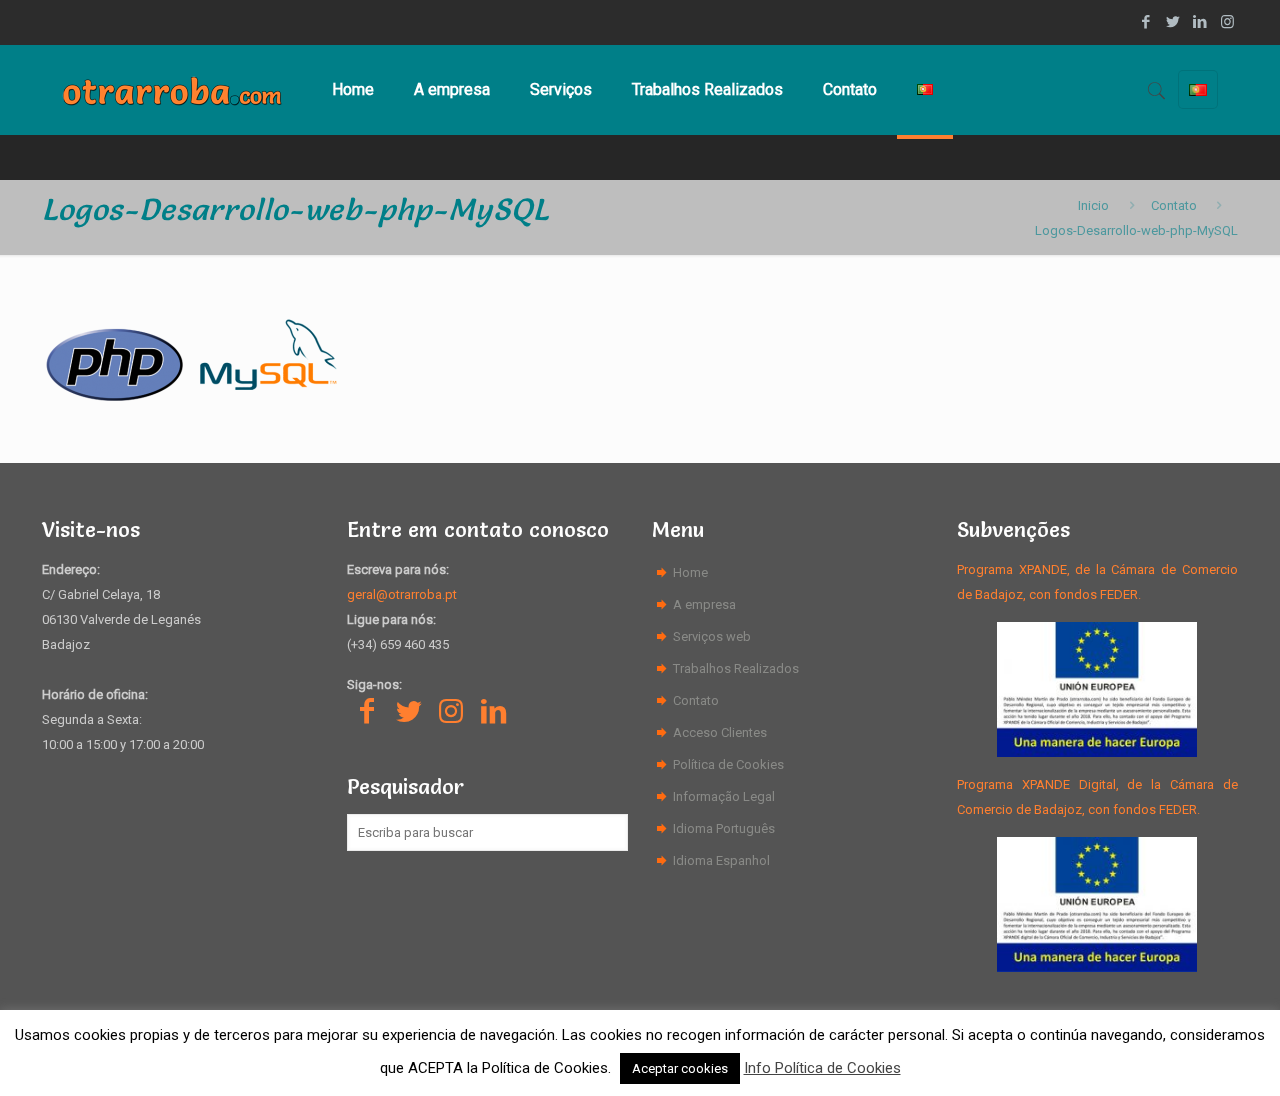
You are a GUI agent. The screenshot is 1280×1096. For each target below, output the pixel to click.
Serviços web (712, 636)
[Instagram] (1227, 22)
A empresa (704, 604)
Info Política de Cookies (822, 1068)
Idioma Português (724, 828)
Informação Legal (724, 796)
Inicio (1093, 205)
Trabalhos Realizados (736, 668)
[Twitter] (1173, 22)
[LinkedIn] (1200, 22)
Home (690, 572)
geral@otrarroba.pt (402, 594)
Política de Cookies (728, 764)
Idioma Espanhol (721, 860)
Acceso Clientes (720, 732)
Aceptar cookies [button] (680, 1068)
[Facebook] (1146, 22)
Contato (1174, 205)
